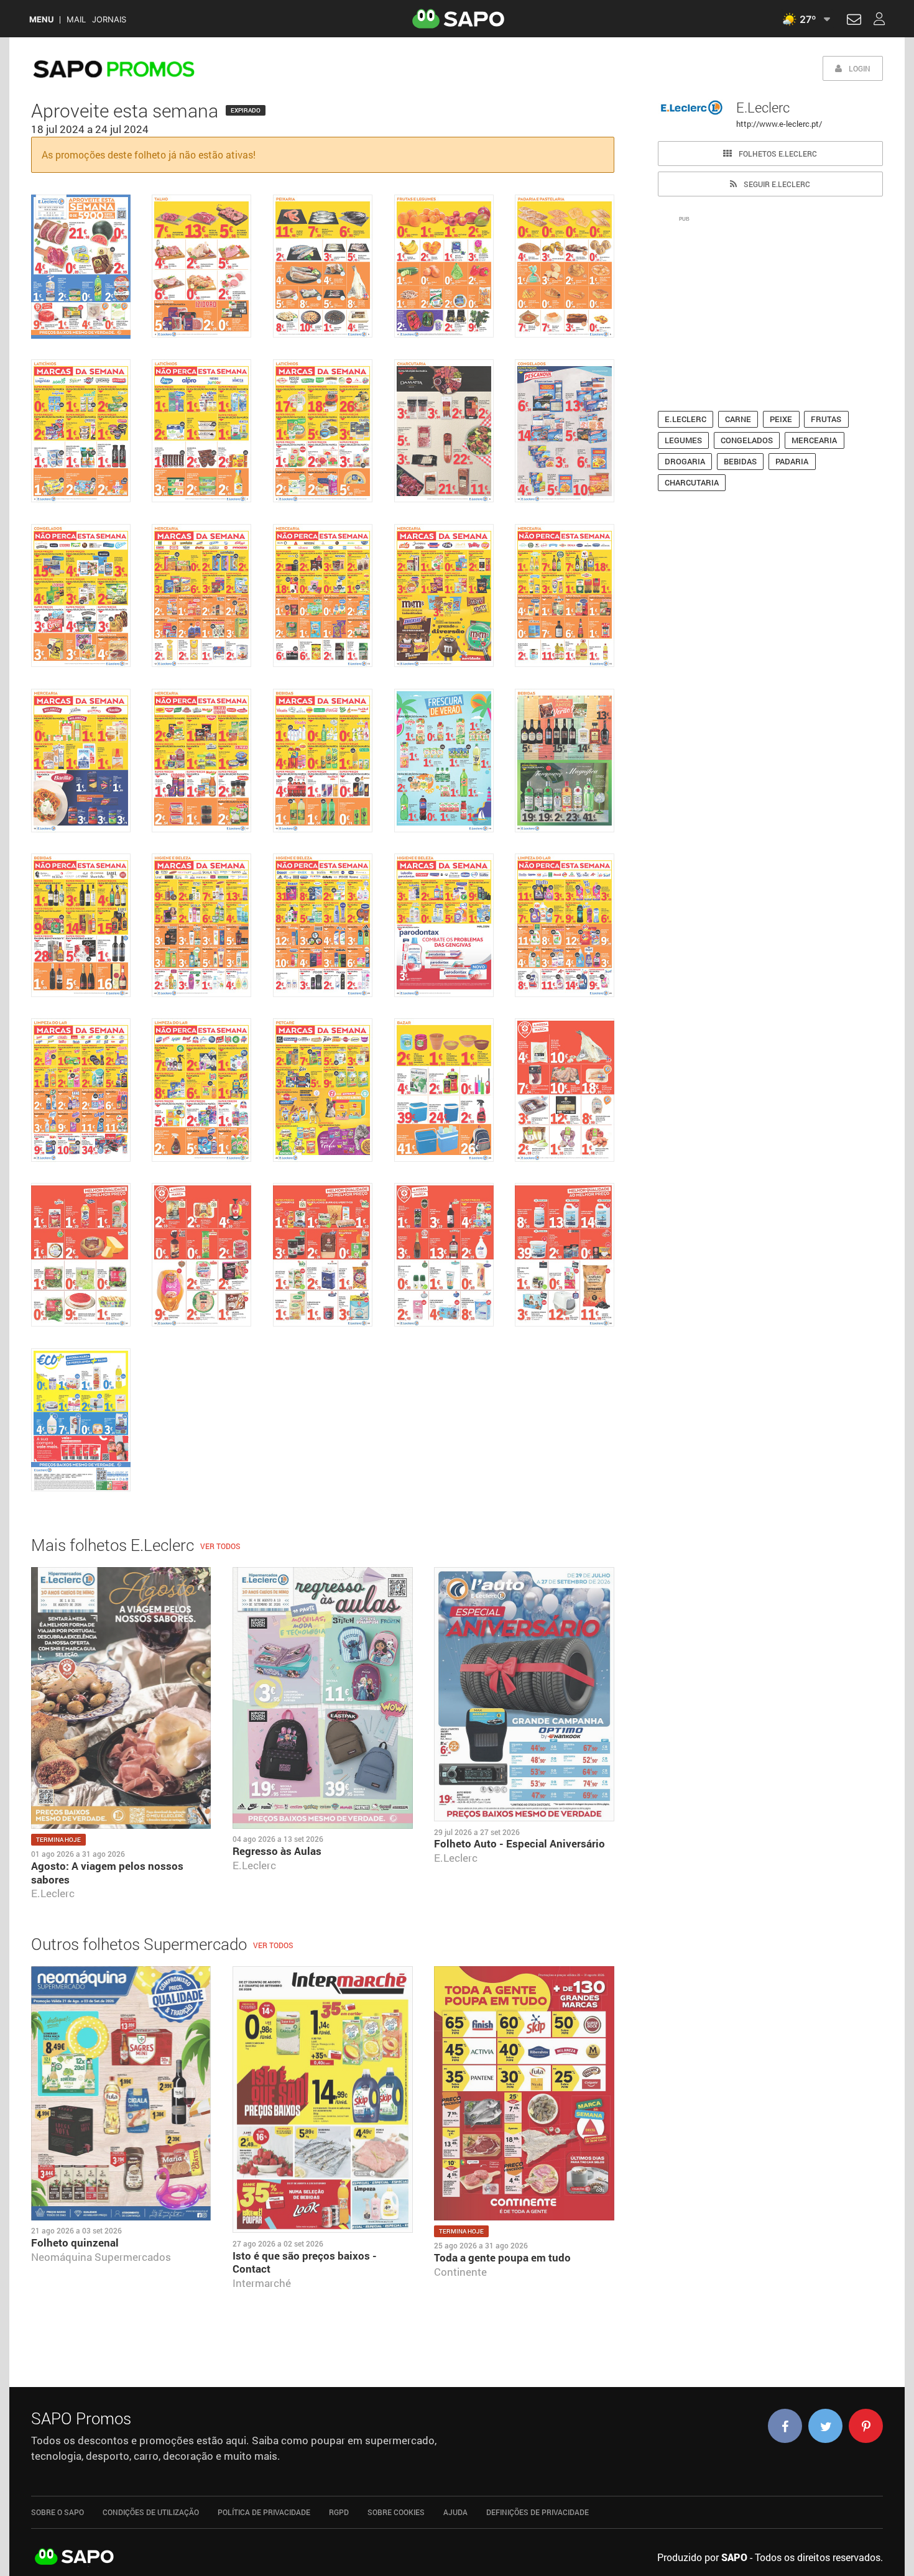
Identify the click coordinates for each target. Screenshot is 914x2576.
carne (738, 419)
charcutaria (692, 482)
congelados (747, 440)
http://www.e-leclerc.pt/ (779, 124)
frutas (826, 419)
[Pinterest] (866, 2426)
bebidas (740, 461)
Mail (76, 20)
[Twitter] (825, 2426)
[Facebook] (785, 2426)
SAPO (75, 2557)
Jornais (109, 20)
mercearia (814, 440)
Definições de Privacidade (538, 2512)
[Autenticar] (854, 21)
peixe (781, 419)
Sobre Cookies (396, 2512)
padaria (792, 461)
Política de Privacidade (264, 2512)
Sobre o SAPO (58, 2512)
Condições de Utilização (151, 2512)
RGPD (339, 2512)
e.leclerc (685, 419)
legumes (683, 440)
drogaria (685, 461)
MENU (41, 20)
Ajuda (455, 2512)
